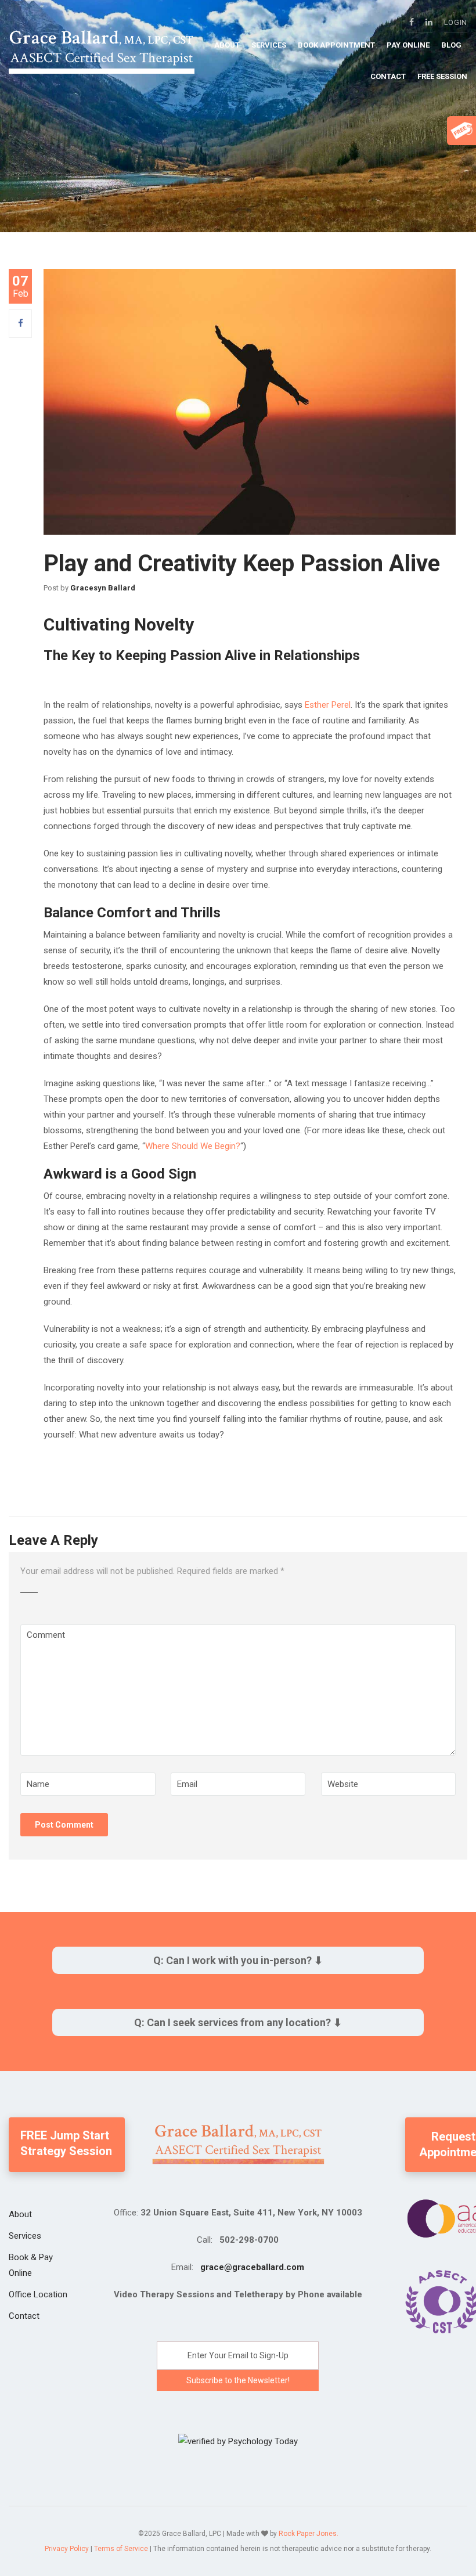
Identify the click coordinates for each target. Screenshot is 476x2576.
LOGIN (456, 22)
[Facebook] (21, 323)
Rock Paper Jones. (309, 2534)
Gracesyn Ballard (103, 588)
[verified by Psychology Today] (238, 2441)
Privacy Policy (67, 2549)
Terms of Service (121, 2549)
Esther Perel (328, 705)
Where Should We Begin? (193, 1146)
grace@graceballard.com (252, 2267)
